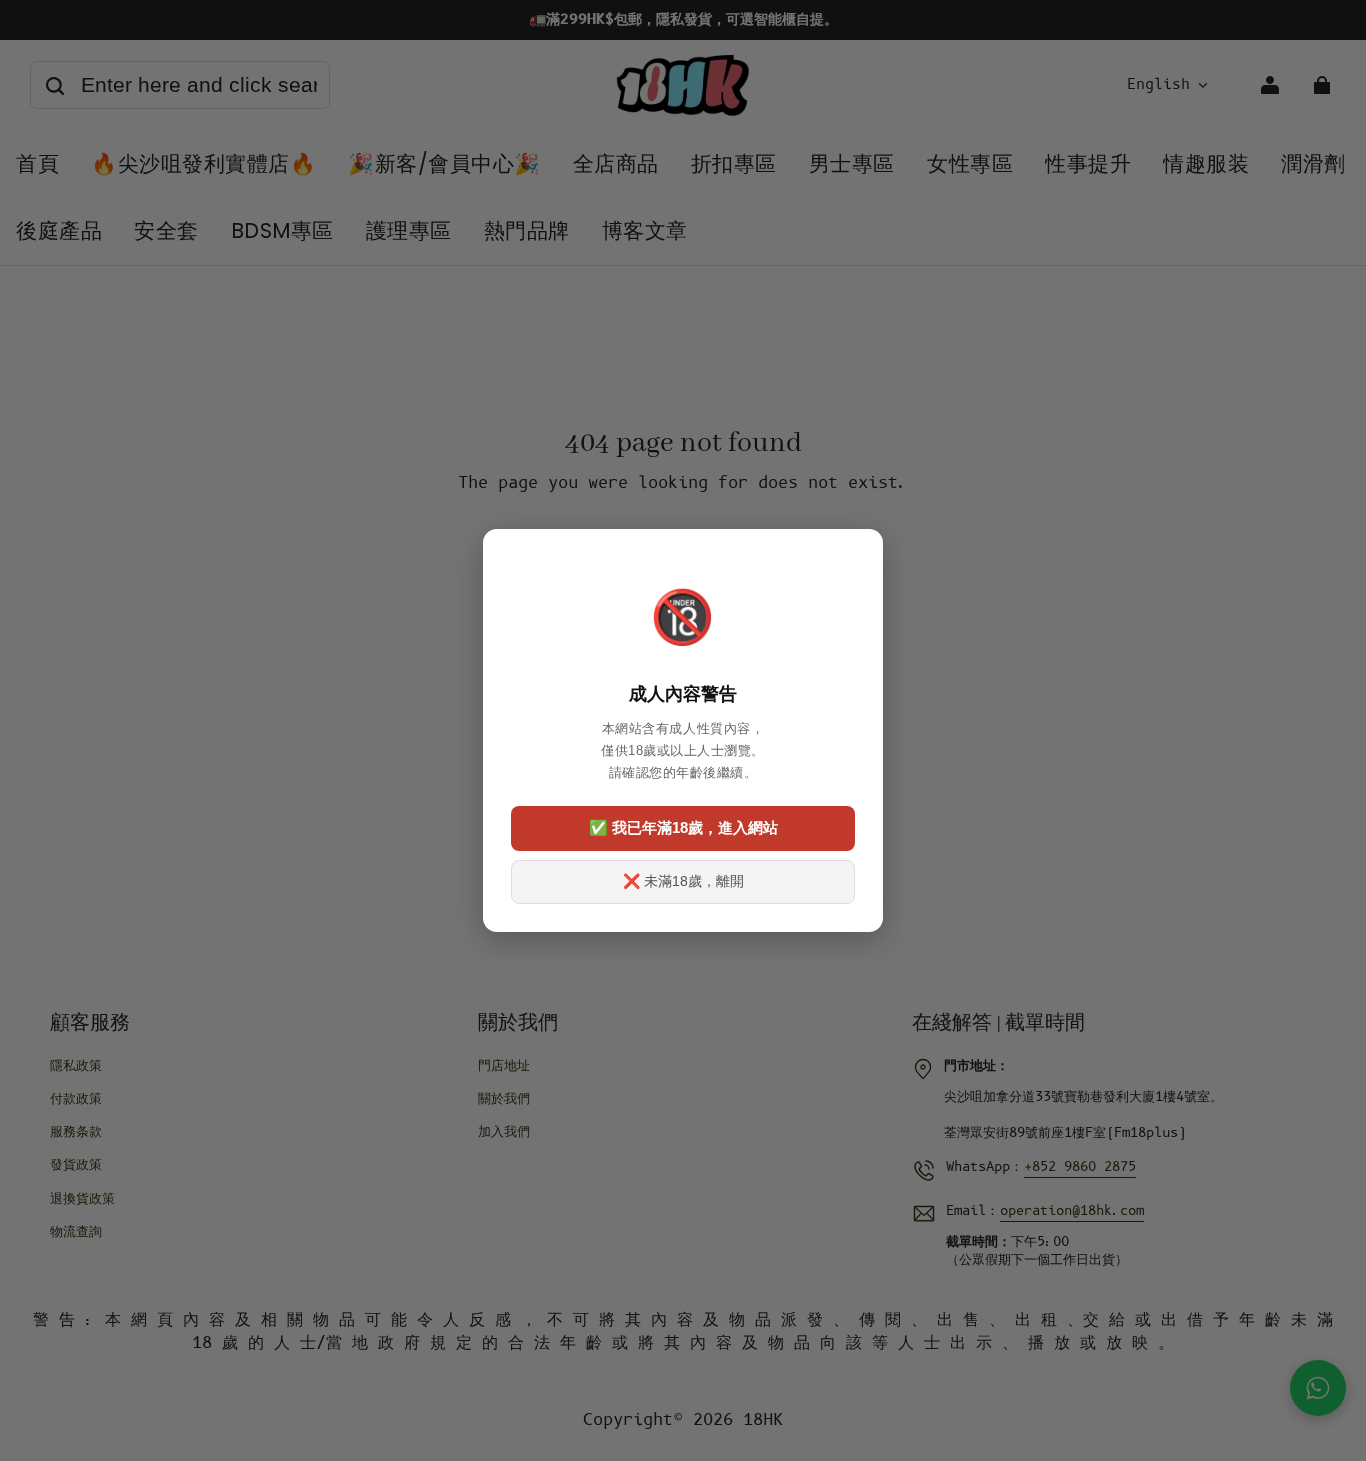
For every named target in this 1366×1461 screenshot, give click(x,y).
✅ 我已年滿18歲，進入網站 (683, 827)
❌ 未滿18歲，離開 (683, 881)
